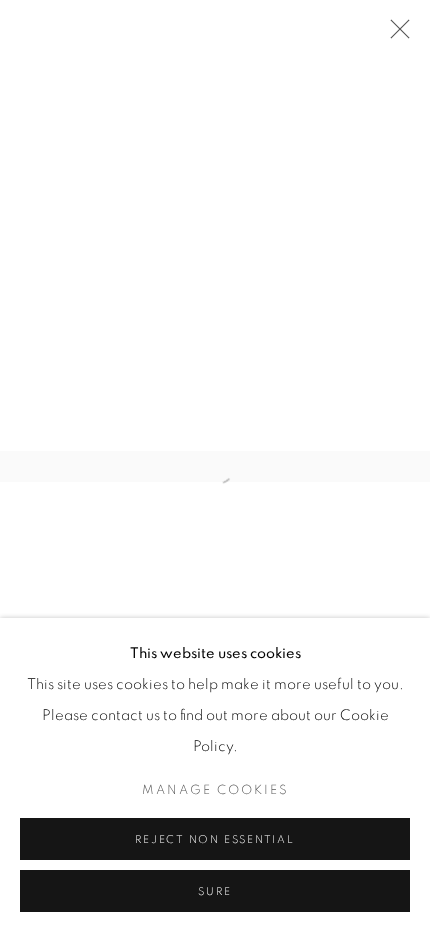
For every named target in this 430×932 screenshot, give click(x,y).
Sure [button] (214, 891)
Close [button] (395, 35)
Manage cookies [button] (215, 790)
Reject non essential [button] (214, 839)
